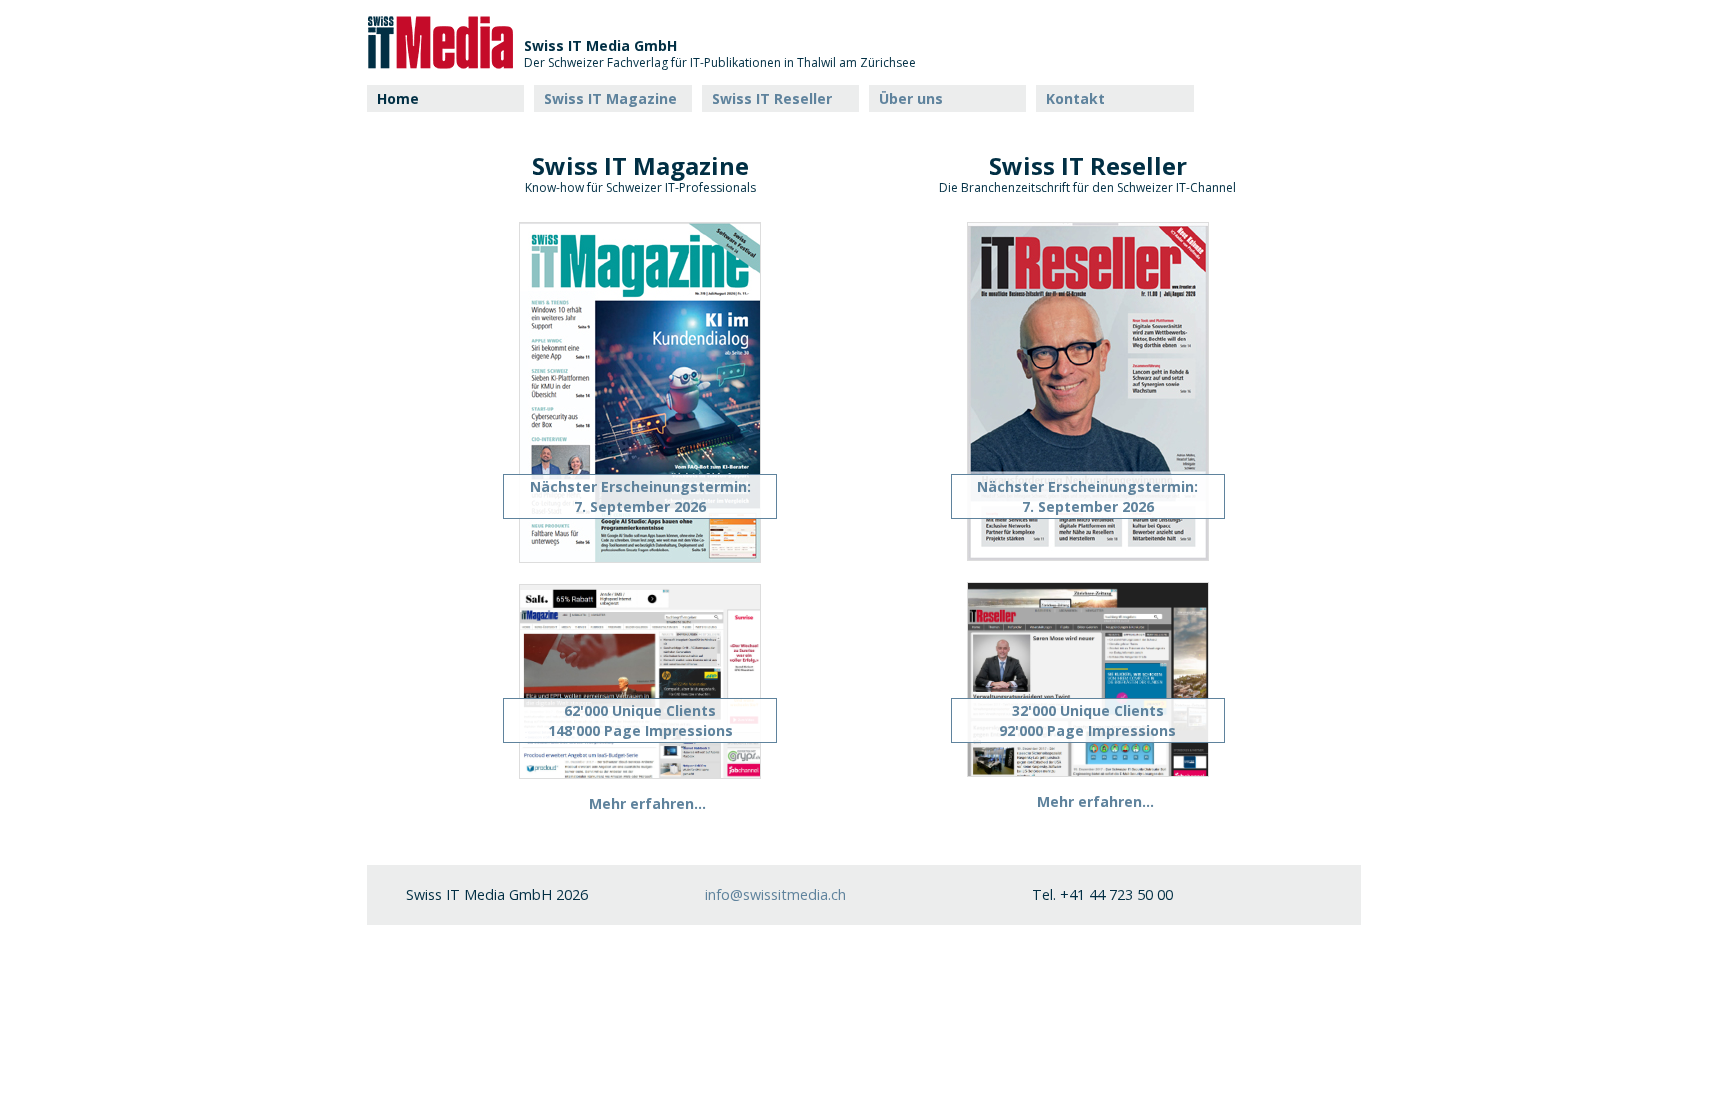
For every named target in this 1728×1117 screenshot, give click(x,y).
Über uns (911, 98)
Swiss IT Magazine (610, 98)
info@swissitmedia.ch (775, 894)
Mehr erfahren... (647, 803)
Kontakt (1075, 98)
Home (398, 98)
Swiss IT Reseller (772, 98)
